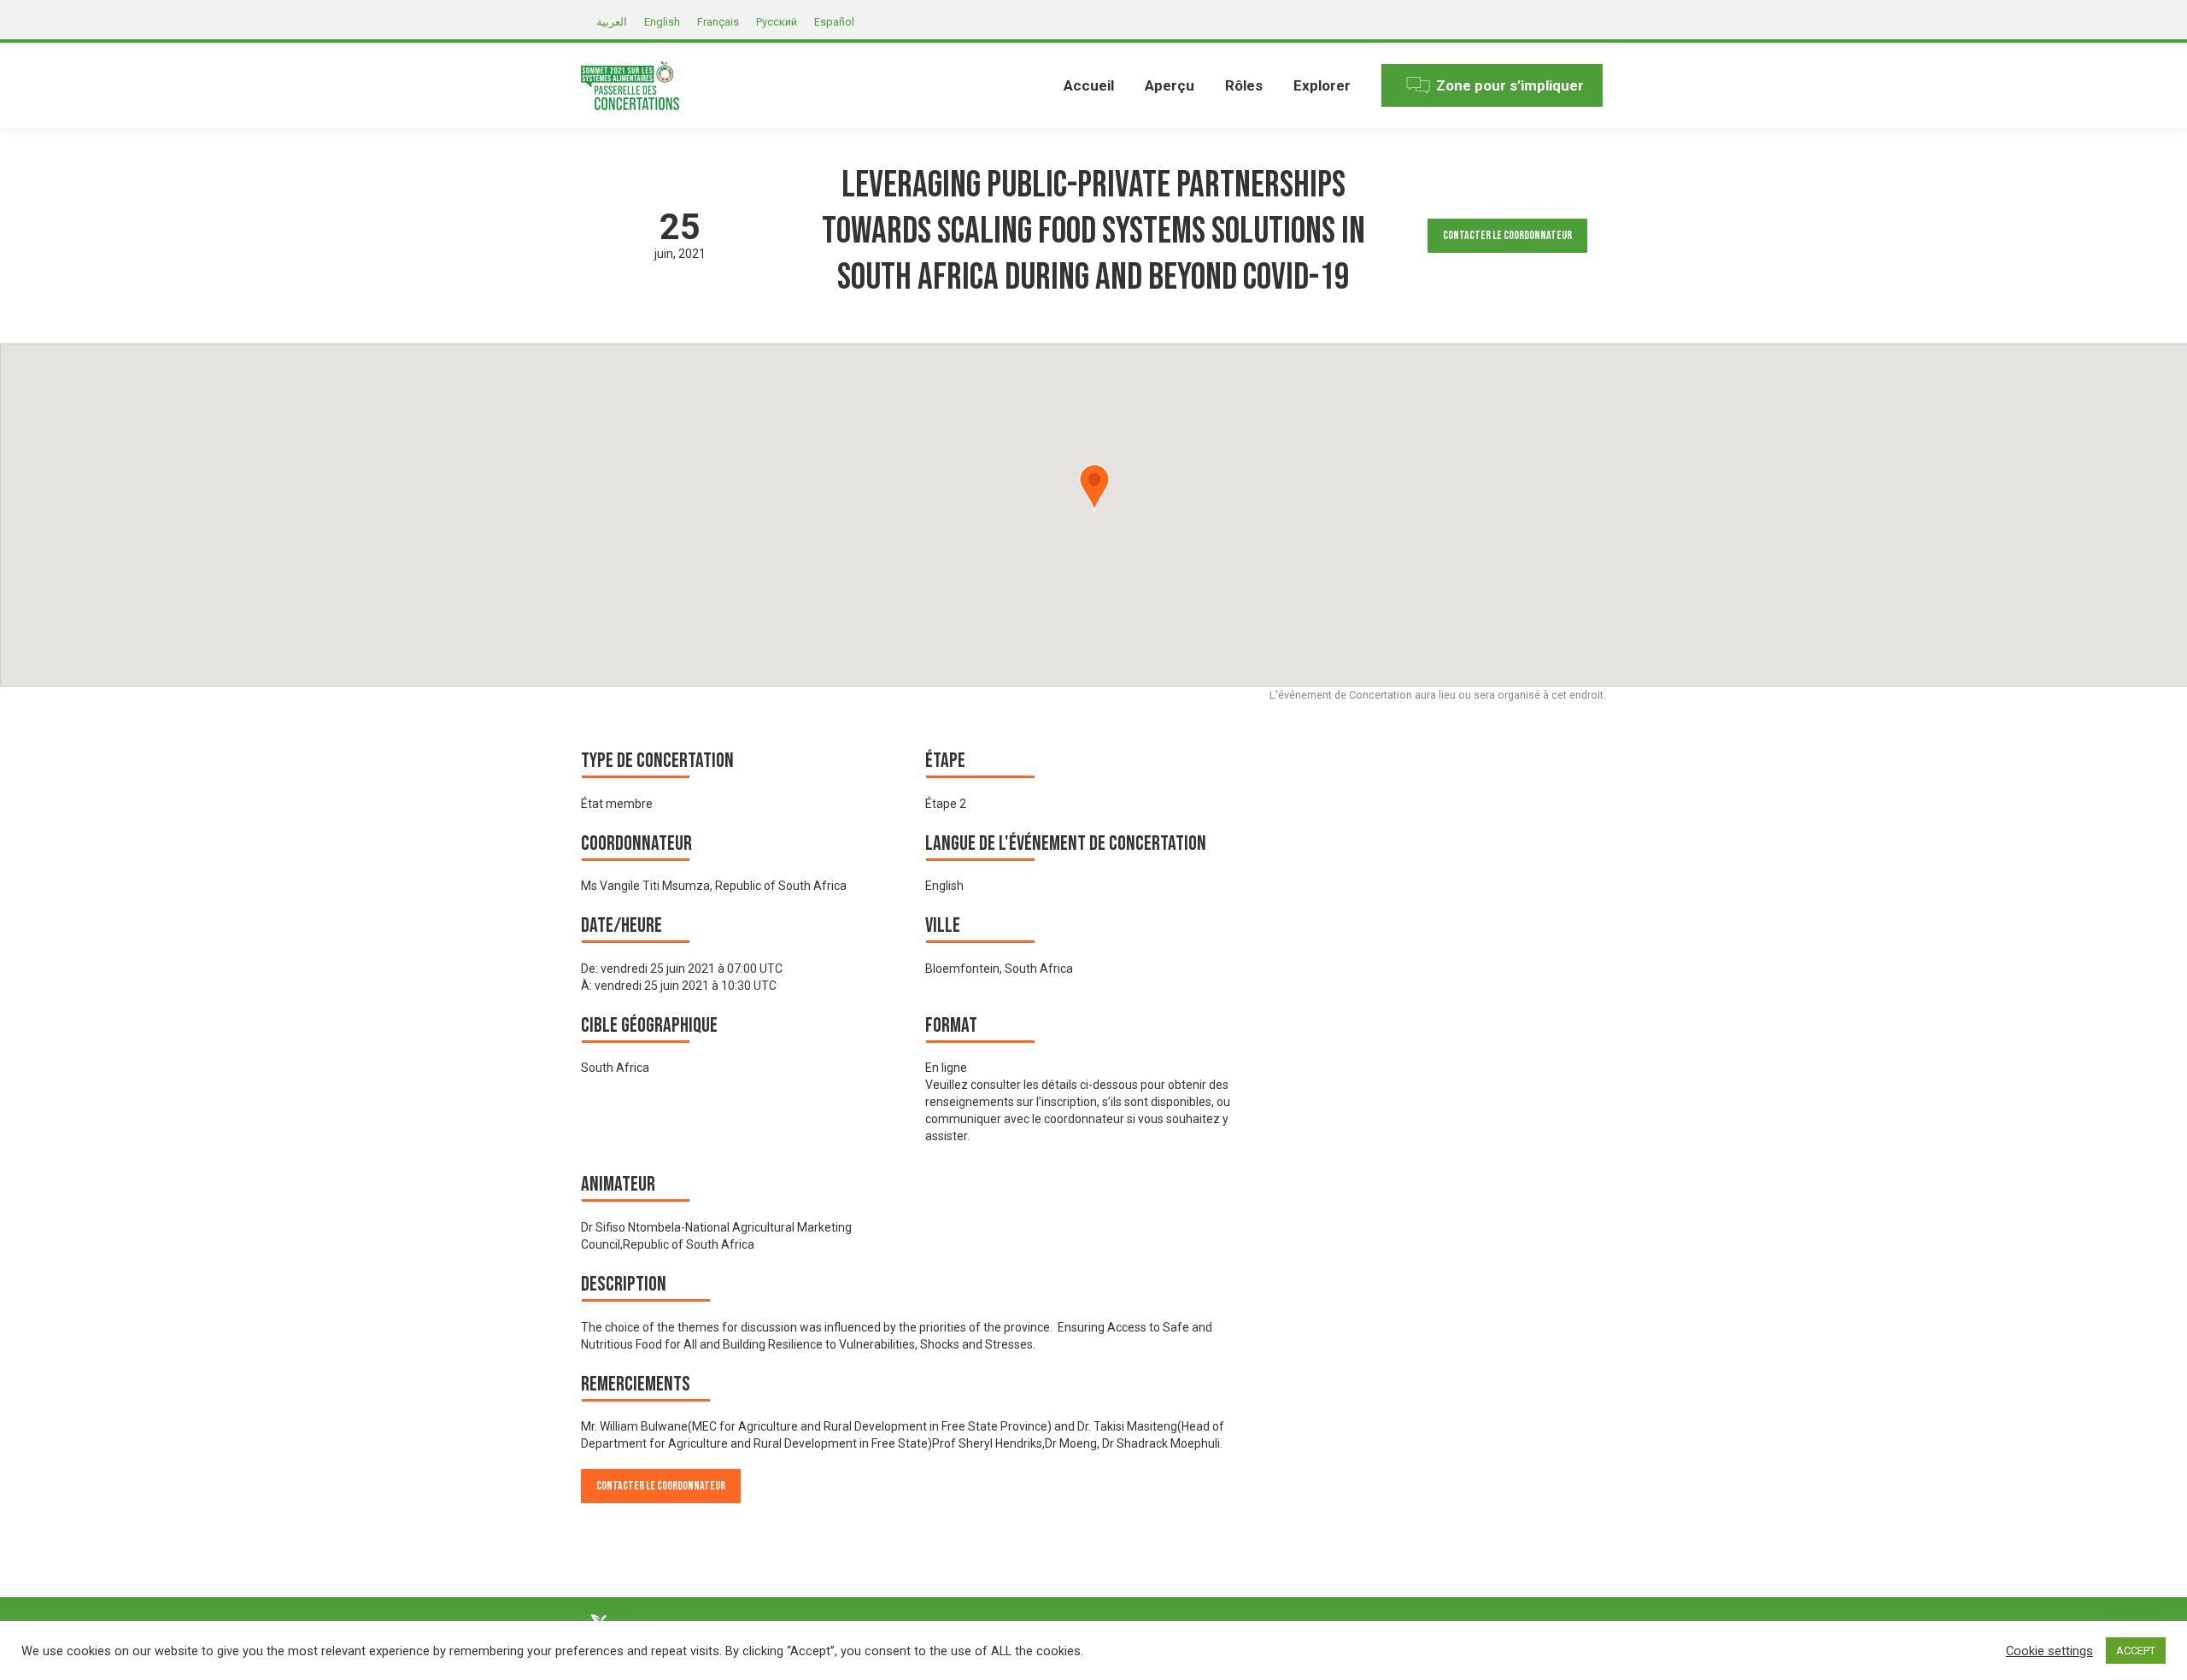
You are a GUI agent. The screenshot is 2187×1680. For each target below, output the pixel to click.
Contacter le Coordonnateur (1507, 235)
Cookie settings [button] (2049, 1651)
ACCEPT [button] (2136, 1651)
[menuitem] (1089, 85)
